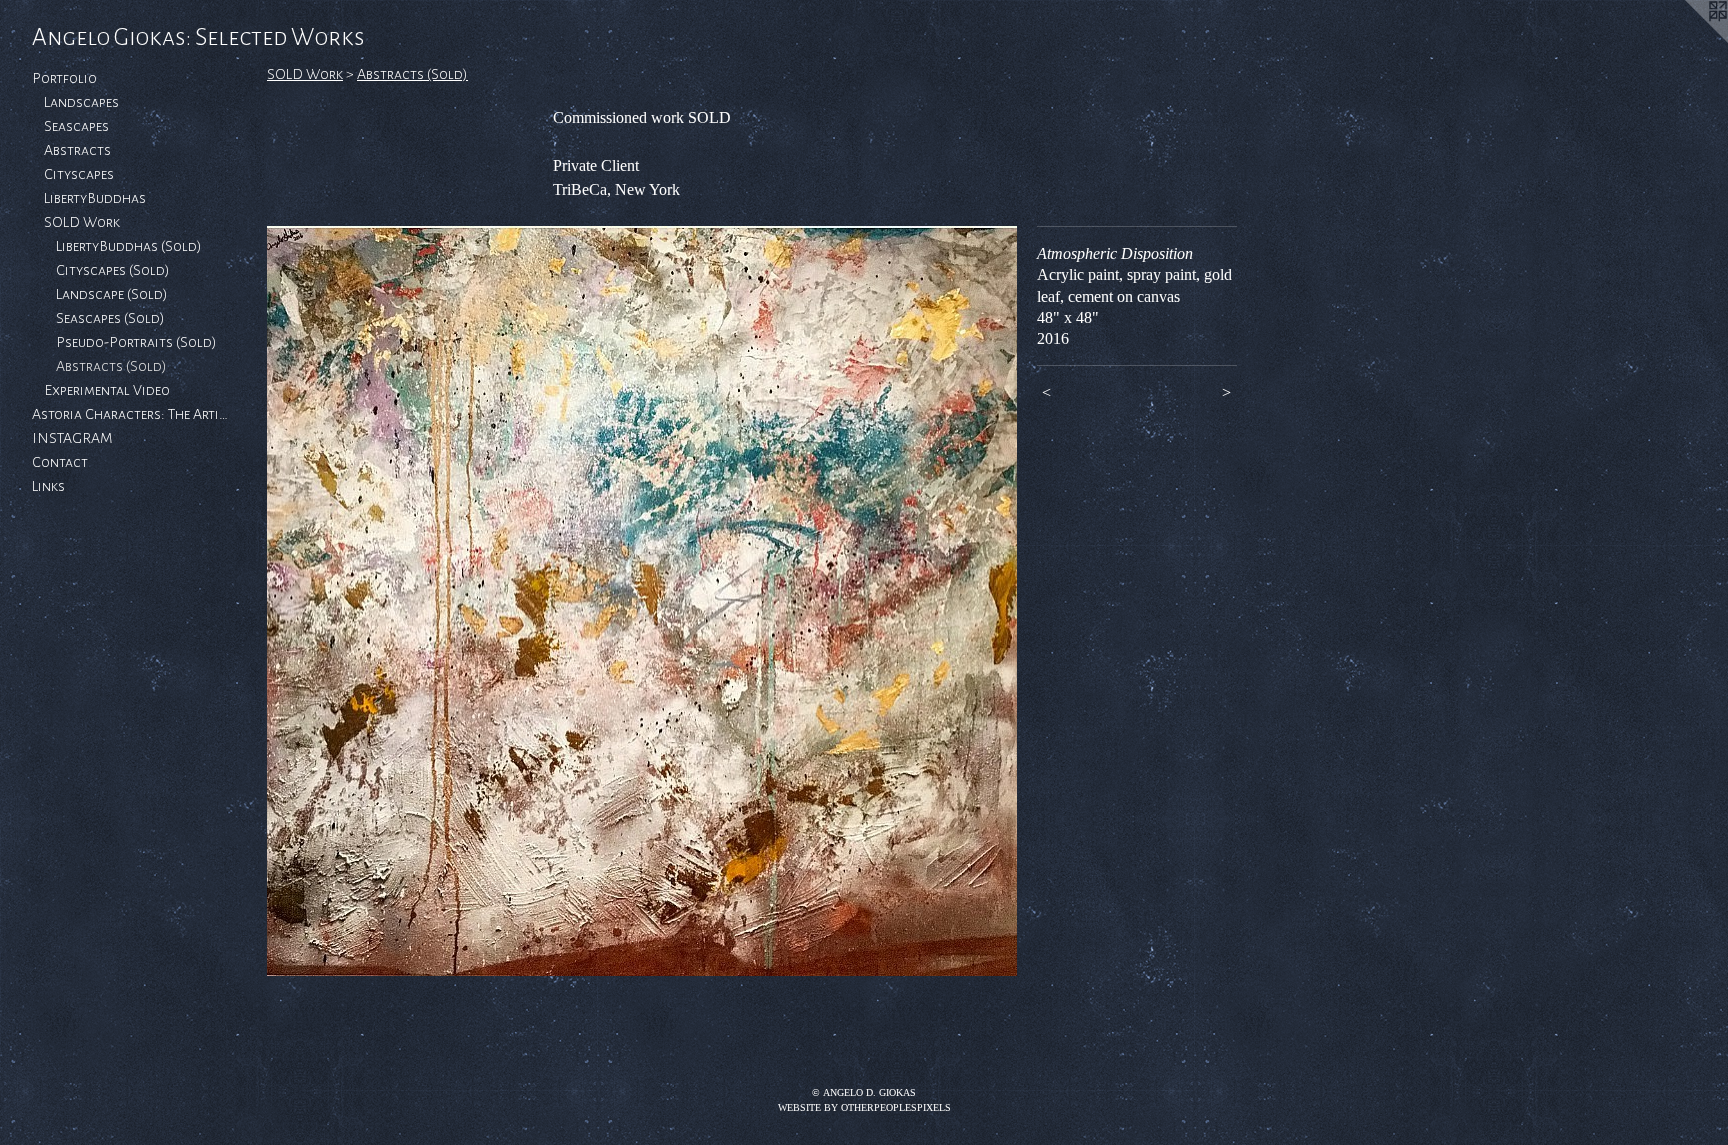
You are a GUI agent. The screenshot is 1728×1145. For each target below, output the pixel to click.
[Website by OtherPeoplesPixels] (1688, 40)
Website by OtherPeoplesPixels (864, 1107)
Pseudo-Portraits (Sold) (136, 342)
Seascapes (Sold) (110, 318)
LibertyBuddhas (95, 198)
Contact (60, 462)
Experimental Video (107, 390)
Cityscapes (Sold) (113, 270)
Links (48, 486)
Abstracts (77, 150)
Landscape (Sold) (112, 294)
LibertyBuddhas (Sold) (129, 246)
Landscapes (81, 102)
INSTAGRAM (72, 438)
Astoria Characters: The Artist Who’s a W (132, 414)
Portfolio (64, 78)
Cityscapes (79, 174)
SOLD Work (82, 222)
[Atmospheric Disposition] (642, 601)
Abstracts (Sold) (111, 366)
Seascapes (76, 126)
